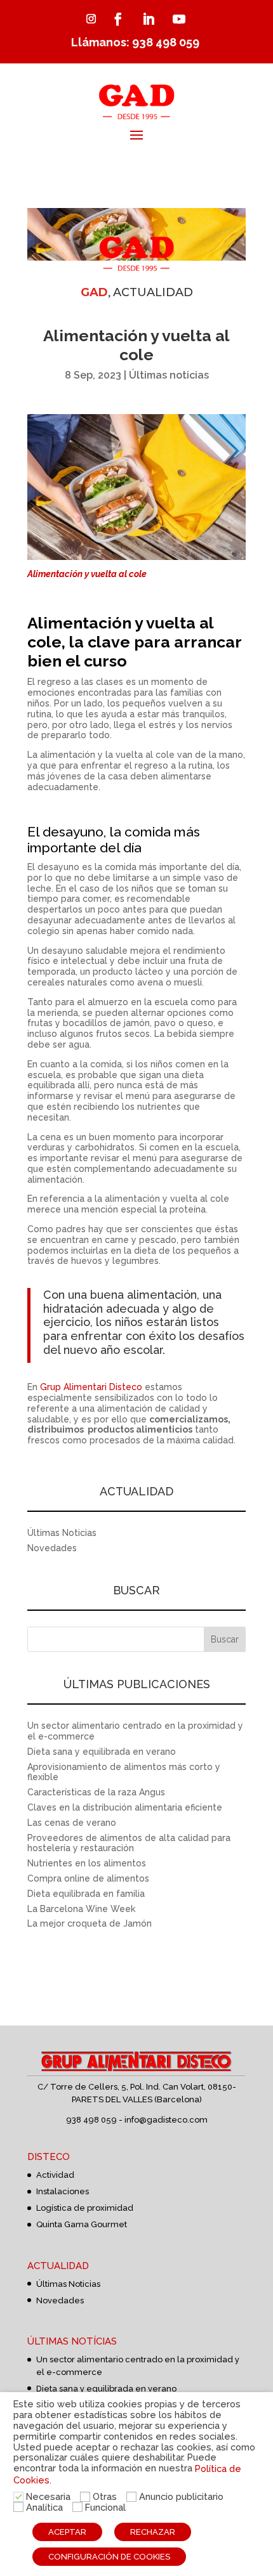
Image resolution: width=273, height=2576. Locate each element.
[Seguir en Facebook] (118, 19)
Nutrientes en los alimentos (87, 1863)
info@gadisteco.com (166, 2120)
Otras (105, 2496)
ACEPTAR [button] (67, 2532)
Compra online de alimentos (88, 1878)
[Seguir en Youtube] (179, 19)
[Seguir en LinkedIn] (149, 19)
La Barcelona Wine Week (81, 1909)
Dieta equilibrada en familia (86, 1894)
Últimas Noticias (62, 1533)
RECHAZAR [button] (153, 2532)
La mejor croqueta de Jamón (90, 1923)
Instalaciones (63, 2191)
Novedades (52, 1548)
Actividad (55, 2175)
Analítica (44, 2507)
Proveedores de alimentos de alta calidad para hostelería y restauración (129, 1843)
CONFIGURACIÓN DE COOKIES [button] (109, 2557)
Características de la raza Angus (96, 1792)
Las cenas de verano (72, 1823)
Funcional (105, 2507)
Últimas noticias (169, 375)
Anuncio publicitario (181, 2496)
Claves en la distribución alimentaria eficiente (125, 1807)
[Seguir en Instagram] (91, 19)
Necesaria (48, 2496)
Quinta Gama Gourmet (82, 2224)
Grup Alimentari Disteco (91, 1387)
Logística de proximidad (85, 2208)
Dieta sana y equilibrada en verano (102, 1752)
